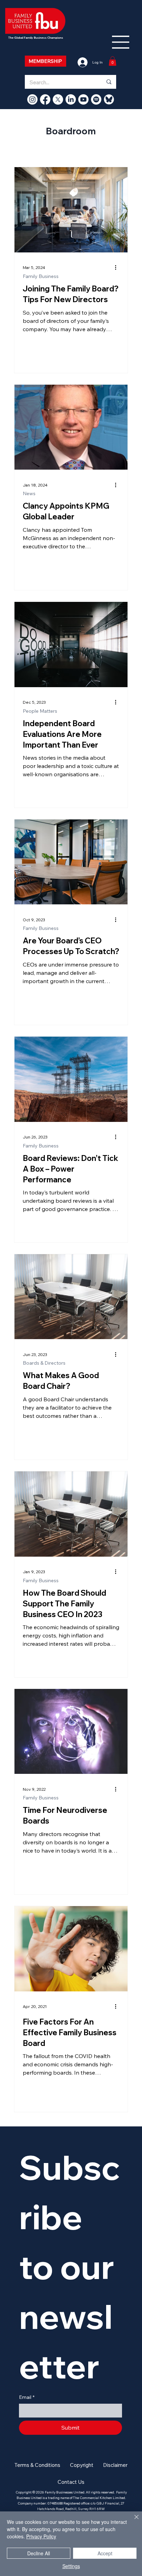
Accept (105, 2553)
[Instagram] (32, 99)
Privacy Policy (41, 2536)
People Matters (40, 711)
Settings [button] (71, 2566)
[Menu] (121, 42)
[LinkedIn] (71, 99)
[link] (113, 61)
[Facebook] (45, 99)
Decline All (39, 2553)
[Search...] (109, 82)
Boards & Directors (44, 1363)
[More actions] (118, 268)
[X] (58, 99)
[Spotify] (96, 99)
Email (27, 2397)
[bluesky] (109, 99)
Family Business (41, 276)
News (29, 494)
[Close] (132, 2521)
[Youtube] (83, 99)
